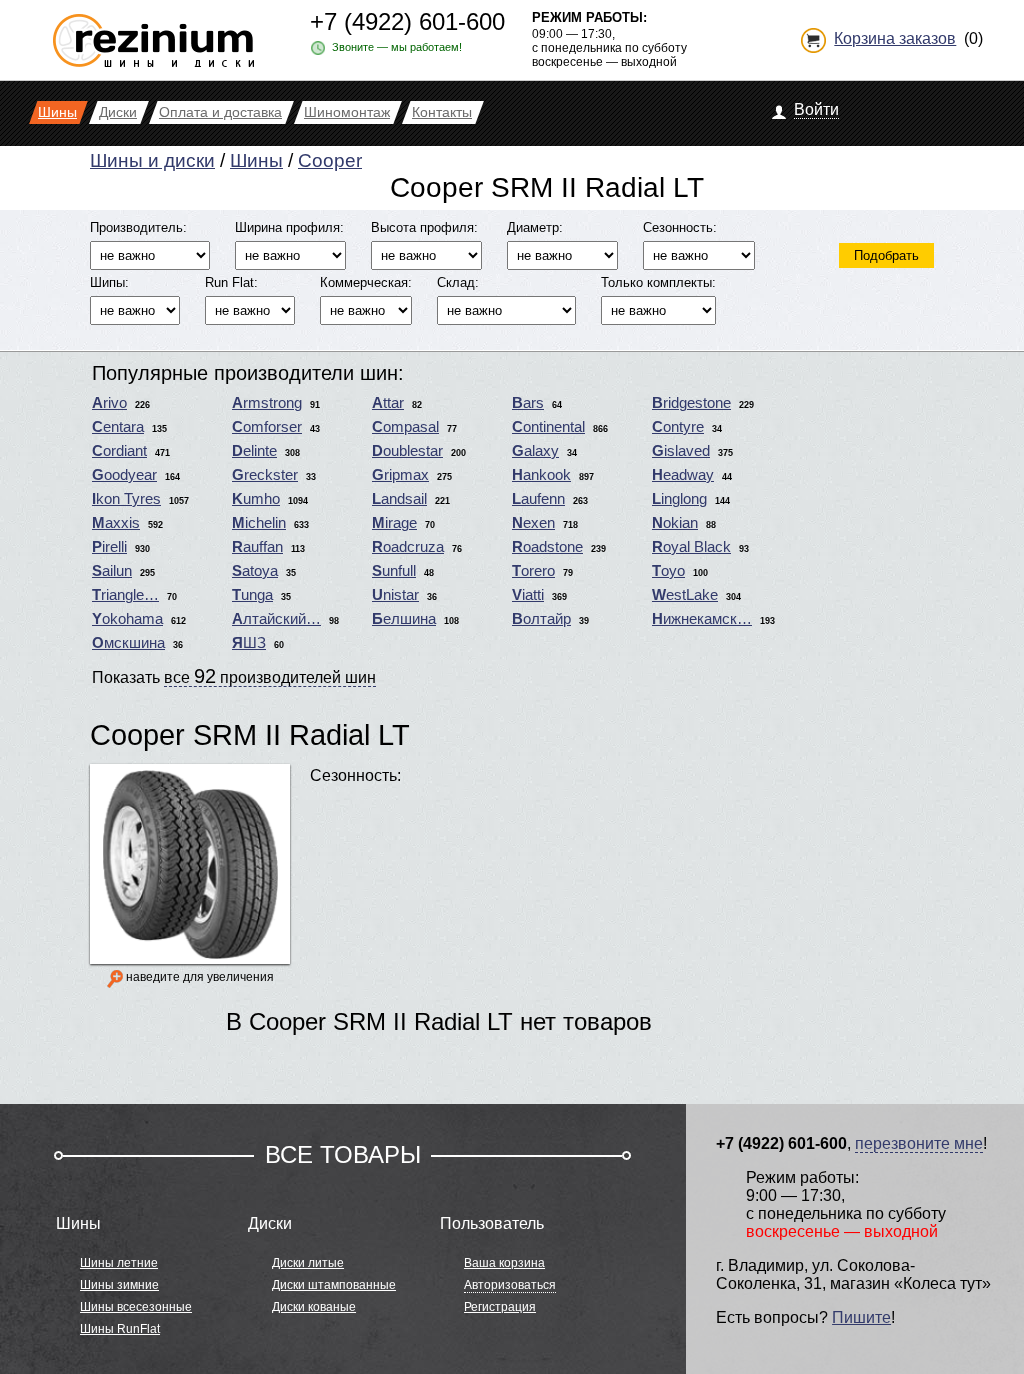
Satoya (255, 571)
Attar (388, 403)
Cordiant (119, 451)
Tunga (252, 595)
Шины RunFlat (120, 1329)
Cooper (330, 160)
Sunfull (394, 571)
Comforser (267, 427)
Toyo (668, 571)
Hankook (541, 475)
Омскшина (128, 643)
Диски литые (308, 1263)
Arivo (109, 403)
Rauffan (257, 547)
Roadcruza (408, 547)
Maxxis (116, 523)
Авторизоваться (510, 1285)
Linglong (679, 499)
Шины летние (119, 1263)
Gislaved (681, 451)
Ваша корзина (504, 1263)
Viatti (528, 595)
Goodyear (124, 475)
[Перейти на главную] (153, 32)
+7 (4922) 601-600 (407, 21)
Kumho (256, 499)
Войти (816, 109)
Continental (548, 427)
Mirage (394, 523)
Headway (683, 475)
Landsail (399, 499)
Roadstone (547, 547)
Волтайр (541, 619)
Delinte (254, 451)
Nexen (533, 523)
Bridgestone (691, 403)
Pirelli (109, 547)
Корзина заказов (895, 38)
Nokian (675, 523)
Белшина (404, 619)
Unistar (395, 595)
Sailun (112, 571)
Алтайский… (276, 619)
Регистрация (500, 1307)
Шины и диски (152, 160)
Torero (533, 571)
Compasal (405, 427)
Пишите (861, 1317)
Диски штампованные (334, 1285)
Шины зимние (119, 1285)
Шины (256, 160)
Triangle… (125, 595)
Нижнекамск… (702, 619)
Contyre (678, 427)
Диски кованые (314, 1307)
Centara (118, 427)
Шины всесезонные (136, 1307)
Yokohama (127, 619)
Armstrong (267, 403)
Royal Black (691, 547)
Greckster (265, 475)
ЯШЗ (249, 643)
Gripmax (400, 475)
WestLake (685, 595)
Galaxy (535, 451)
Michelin (259, 523)
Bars (528, 403)
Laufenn (538, 499)
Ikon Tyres (126, 499)
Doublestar (407, 451)
